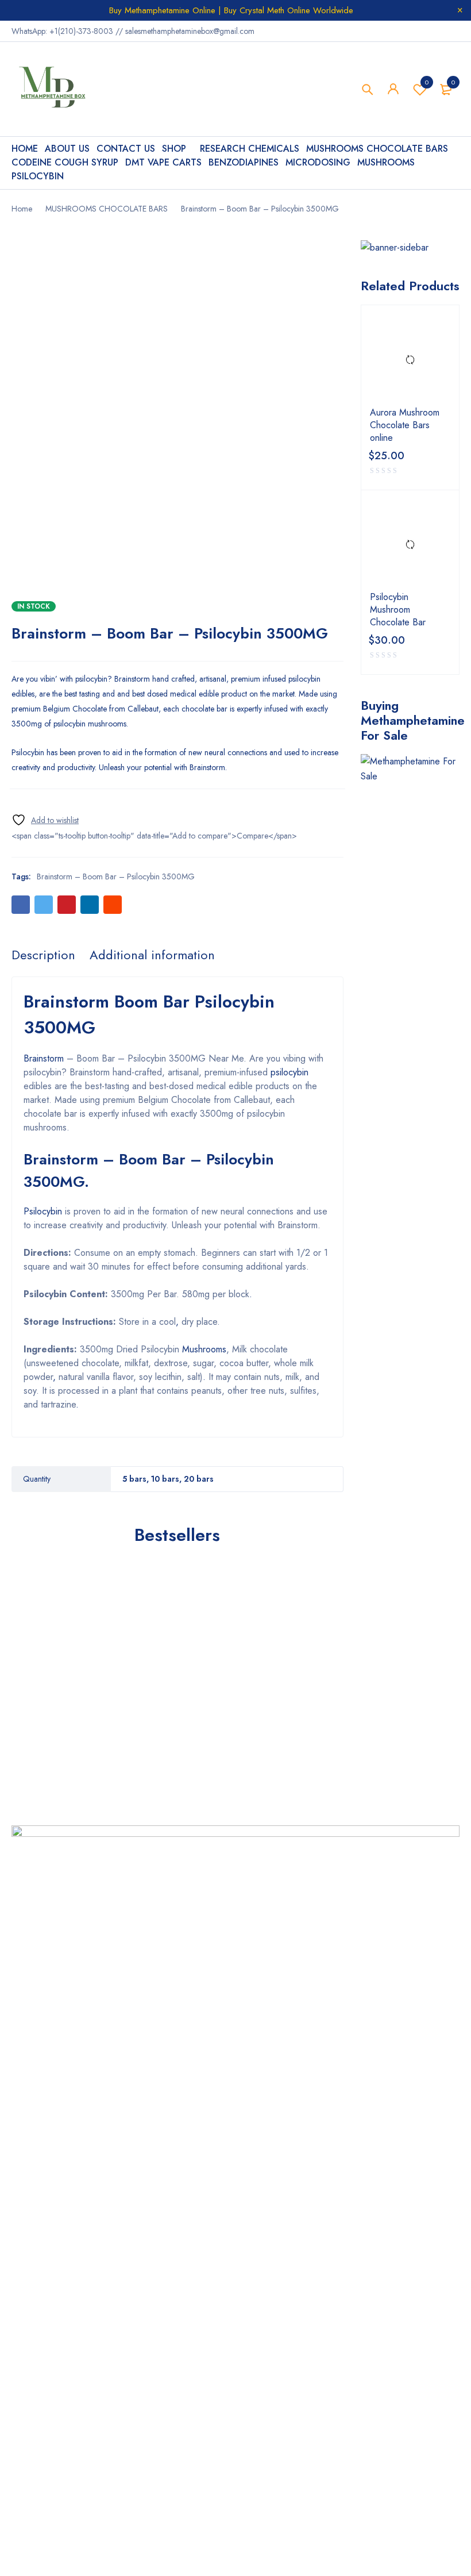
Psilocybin (43, 1211)
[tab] (43, 955)
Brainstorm (44, 1058)
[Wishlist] (45, 820)
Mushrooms (204, 1349)
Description (43, 955)
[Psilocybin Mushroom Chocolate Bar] (410, 545)
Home (22, 209)
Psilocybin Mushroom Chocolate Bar (398, 610)
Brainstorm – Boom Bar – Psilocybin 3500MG (116, 876)
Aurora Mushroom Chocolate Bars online (405, 425)
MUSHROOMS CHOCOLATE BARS (107, 209)
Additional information (152, 955)
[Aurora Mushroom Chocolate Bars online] (410, 360)
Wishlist (427, 82)
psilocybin (289, 1072)
